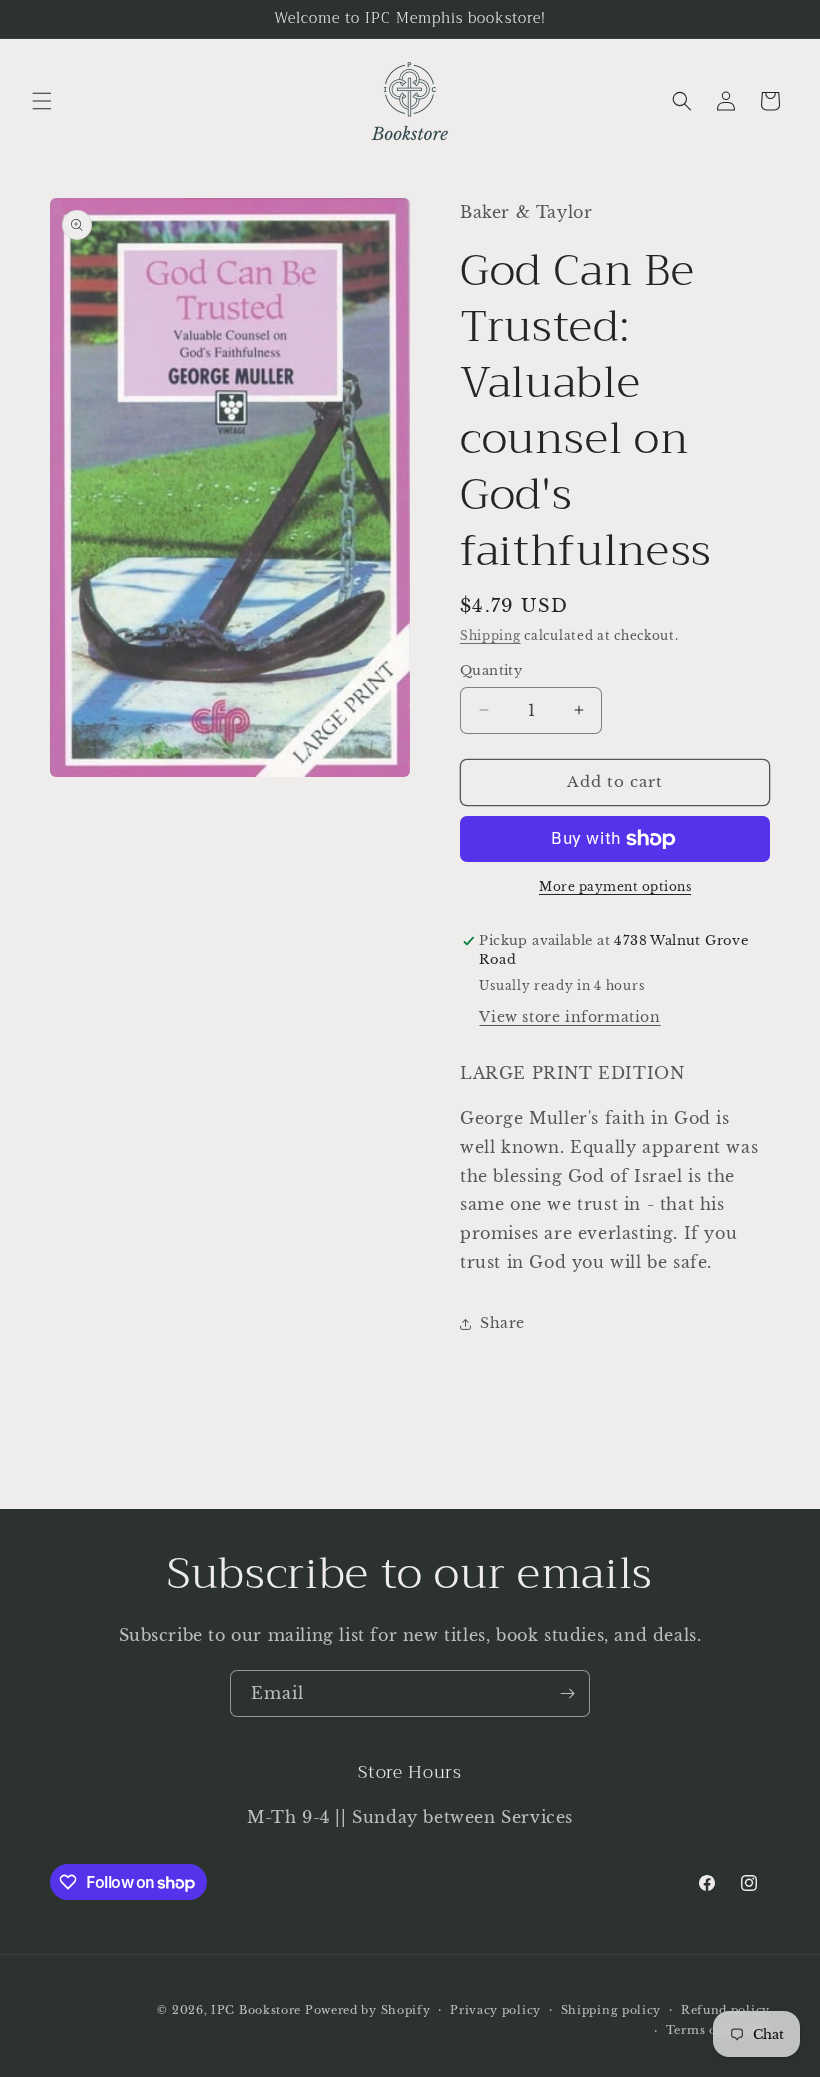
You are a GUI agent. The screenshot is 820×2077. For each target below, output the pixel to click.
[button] (42, 101)
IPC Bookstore (256, 2010)
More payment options (615, 886)
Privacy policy (495, 2010)
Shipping (490, 635)
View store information (569, 1017)
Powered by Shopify (368, 2010)
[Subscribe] (567, 1693)
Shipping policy (611, 2010)
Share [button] (502, 1323)
